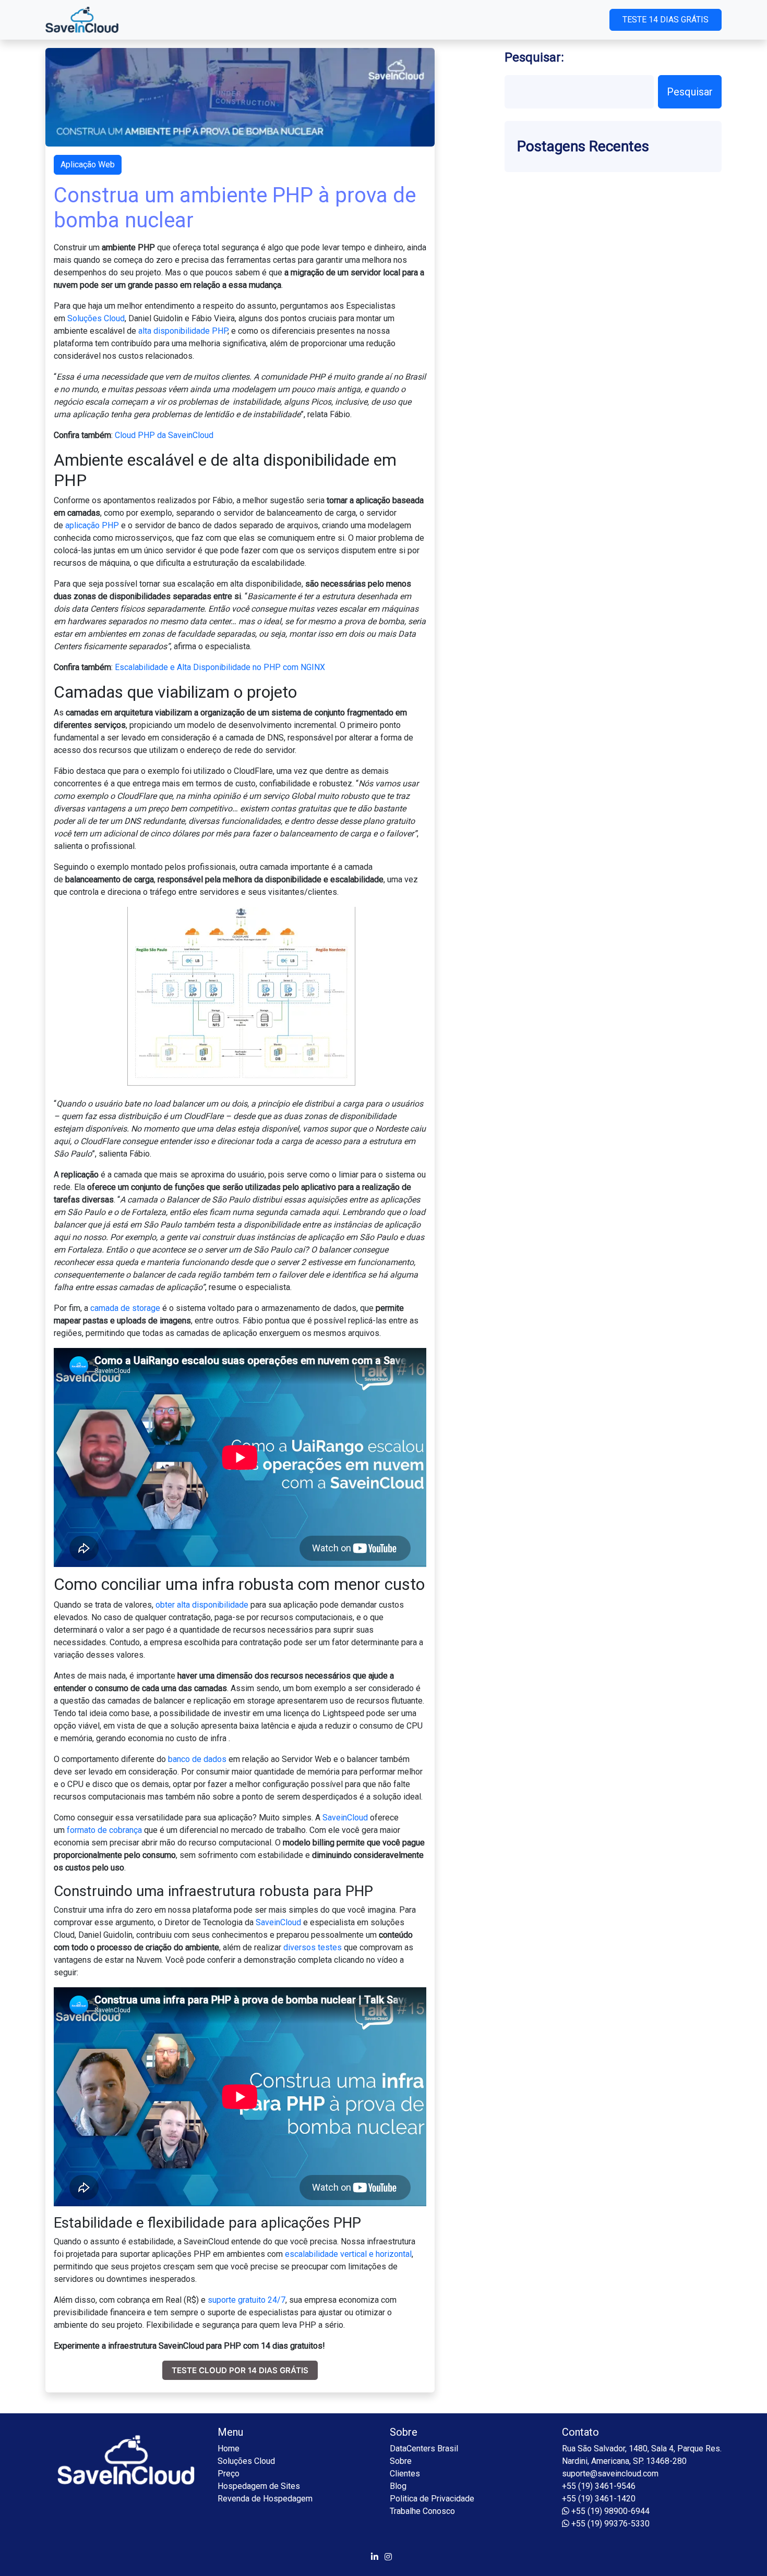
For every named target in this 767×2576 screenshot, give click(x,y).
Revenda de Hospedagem (265, 2499)
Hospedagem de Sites (259, 2486)
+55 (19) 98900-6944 (609, 2511)
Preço (229, 2474)
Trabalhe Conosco (422, 2511)
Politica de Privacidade (432, 2499)
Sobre (401, 2461)
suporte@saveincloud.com (610, 2474)
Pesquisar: (534, 57)
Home (229, 2449)
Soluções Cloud (246, 2461)
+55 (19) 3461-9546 (599, 2486)
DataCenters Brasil (424, 2449)
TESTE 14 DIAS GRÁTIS (666, 20)
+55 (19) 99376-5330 (609, 2524)
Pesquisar (690, 92)
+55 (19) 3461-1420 (599, 2499)
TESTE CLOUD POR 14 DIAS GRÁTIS (240, 2370)
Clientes (405, 2474)
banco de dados (197, 1759)
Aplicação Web (88, 165)
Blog (398, 2486)
